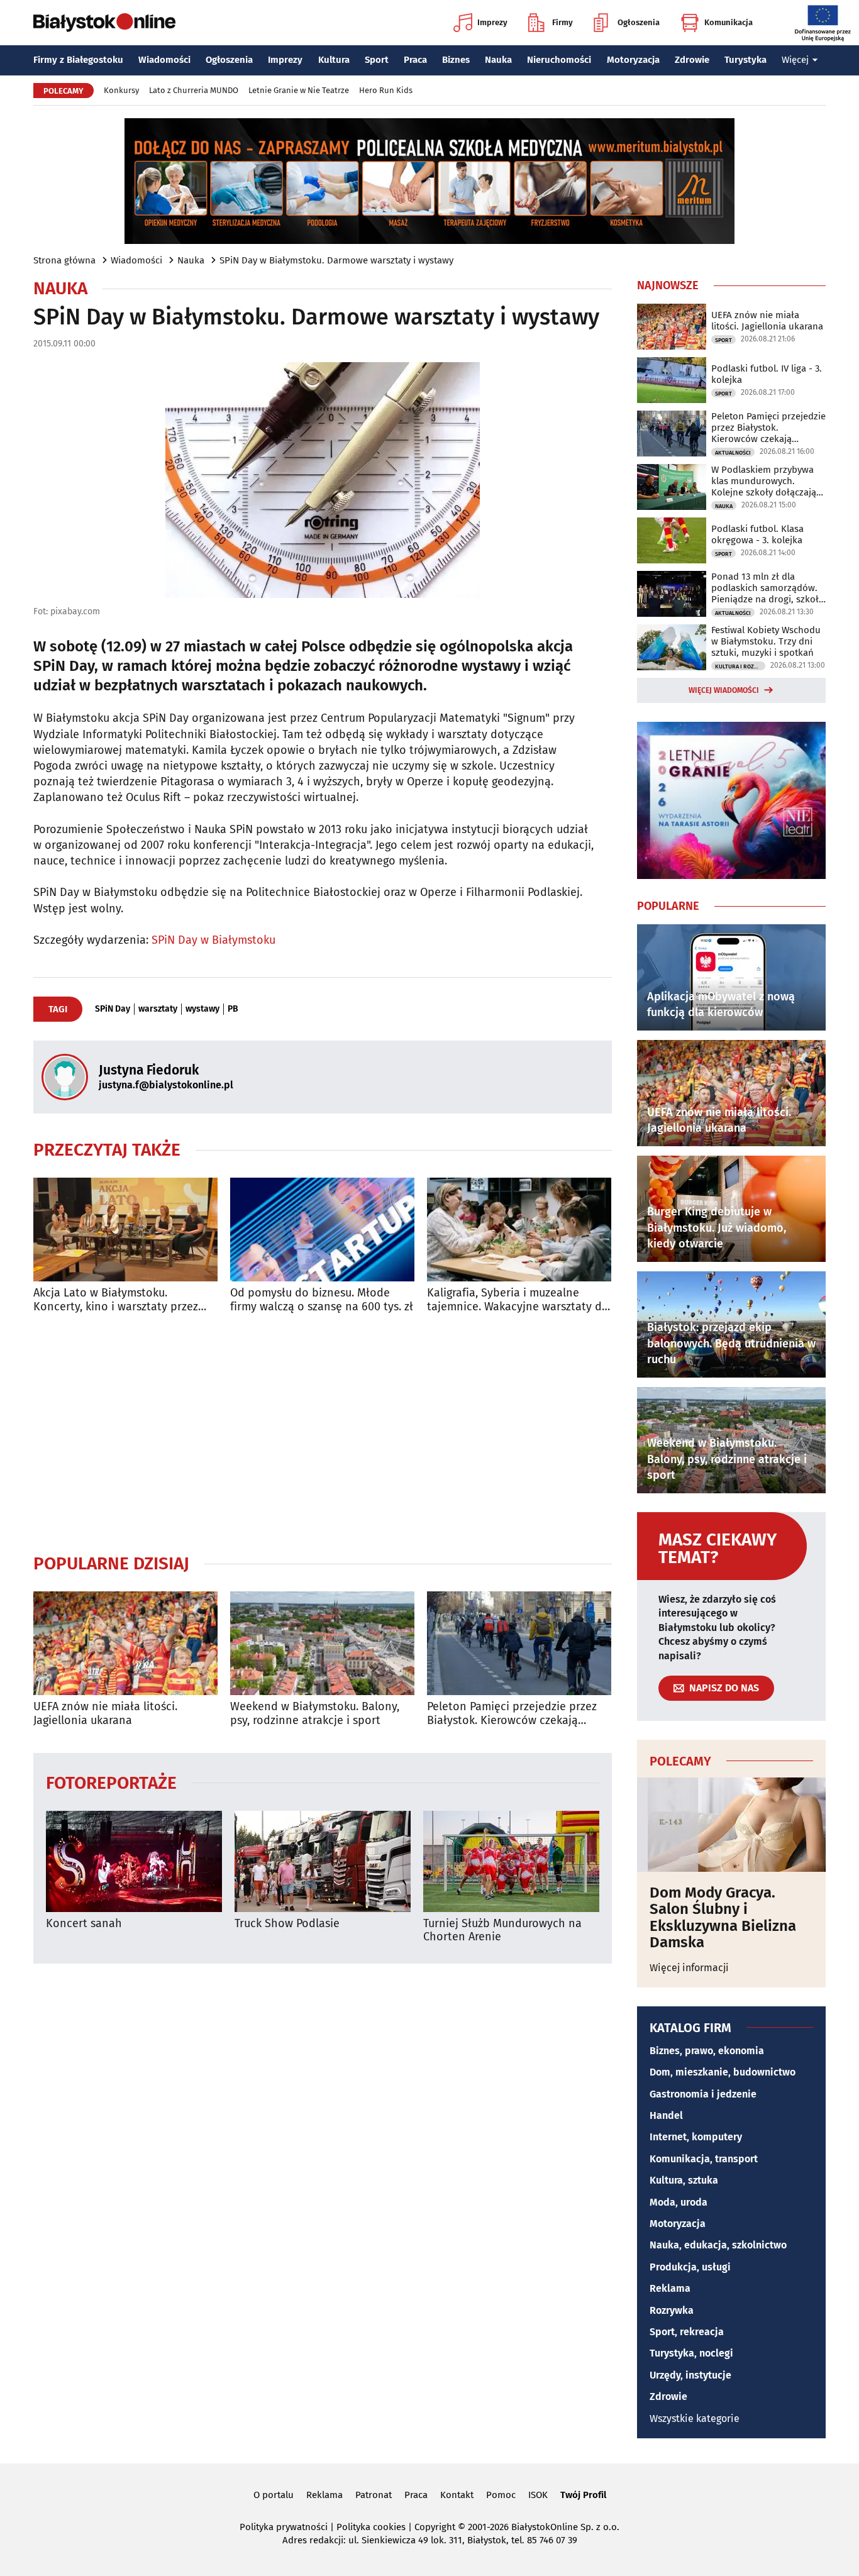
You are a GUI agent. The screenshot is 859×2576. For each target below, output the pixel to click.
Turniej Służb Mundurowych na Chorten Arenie (502, 1931)
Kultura (334, 60)
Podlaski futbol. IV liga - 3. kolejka (767, 374)
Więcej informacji (689, 1968)
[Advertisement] (323, 1433)
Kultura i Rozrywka (740, 666)
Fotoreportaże (111, 1782)
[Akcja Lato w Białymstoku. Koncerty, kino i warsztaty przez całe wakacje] (125, 1230)
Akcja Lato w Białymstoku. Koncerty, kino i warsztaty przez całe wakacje (116, 1300)
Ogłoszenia (639, 22)
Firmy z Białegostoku (78, 60)
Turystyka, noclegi (691, 2353)
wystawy (202, 1009)
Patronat (374, 2495)
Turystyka (745, 60)
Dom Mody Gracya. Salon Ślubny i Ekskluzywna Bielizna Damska (723, 1918)
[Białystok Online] (104, 23)
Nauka (498, 60)
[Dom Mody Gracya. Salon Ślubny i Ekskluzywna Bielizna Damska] (731, 1825)
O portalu (274, 2495)
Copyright (435, 2527)
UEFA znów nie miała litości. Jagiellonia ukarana (105, 1714)
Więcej (795, 60)
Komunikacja (729, 22)
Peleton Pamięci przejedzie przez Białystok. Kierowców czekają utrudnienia (512, 1714)
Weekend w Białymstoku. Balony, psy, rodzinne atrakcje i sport (315, 1714)
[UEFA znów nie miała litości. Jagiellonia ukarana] (125, 1643)
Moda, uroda (679, 2202)
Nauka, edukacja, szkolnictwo (718, 2245)
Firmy (563, 22)
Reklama (670, 2288)
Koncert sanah (84, 1924)
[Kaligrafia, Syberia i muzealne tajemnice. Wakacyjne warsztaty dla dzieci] (519, 1230)
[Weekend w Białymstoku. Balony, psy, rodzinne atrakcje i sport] (322, 1643)
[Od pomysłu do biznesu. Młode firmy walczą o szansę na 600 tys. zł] (322, 1230)
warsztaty (158, 1009)
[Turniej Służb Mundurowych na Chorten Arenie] (511, 1861)
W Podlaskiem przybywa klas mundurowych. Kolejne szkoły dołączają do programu (764, 481)
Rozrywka (672, 2310)
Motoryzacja (633, 60)
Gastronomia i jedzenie (703, 2094)
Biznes (456, 60)
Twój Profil (583, 2495)
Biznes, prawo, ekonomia (707, 2051)
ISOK (538, 2495)
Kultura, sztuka (684, 2180)
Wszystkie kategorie (695, 2418)
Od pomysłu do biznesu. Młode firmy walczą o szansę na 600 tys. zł (322, 1300)
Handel (666, 2115)
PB (233, 1009)
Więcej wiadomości (724, 690)
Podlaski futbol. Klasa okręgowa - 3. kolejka (757, 534)
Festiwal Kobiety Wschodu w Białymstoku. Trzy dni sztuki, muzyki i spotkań (766, 641)
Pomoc (501, 2495)
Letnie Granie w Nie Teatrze (299, 90)
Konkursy (121, 90)
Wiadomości (164, 60)
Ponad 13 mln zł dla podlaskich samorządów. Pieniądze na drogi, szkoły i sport (767, 588)
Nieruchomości (559, 60)
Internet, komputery (696, 2137)
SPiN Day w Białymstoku (213, 940)
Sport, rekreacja (687, 2332)
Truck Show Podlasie (287, 1924)
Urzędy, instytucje (690, 2375)
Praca (415, 60)
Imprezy (492, 22)
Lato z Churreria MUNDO (194, 90)
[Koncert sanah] (134, 1861)
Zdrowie (692, 60)
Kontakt (457, 2495)
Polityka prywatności (284, 2527)
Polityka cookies (371, 2527)
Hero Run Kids (386, 90)
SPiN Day (113, 1009)
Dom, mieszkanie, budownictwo (723, 2072)
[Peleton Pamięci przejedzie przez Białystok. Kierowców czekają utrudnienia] (519, 1643)
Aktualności (733, 453)
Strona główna (64, 260)
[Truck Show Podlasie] (323, 1861)
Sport (377, 60)
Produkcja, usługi (690, 2267)
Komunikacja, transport (704, 2159)
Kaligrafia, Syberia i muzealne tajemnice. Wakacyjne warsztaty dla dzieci (519, 1300)
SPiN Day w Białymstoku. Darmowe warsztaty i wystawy (336, 260)
